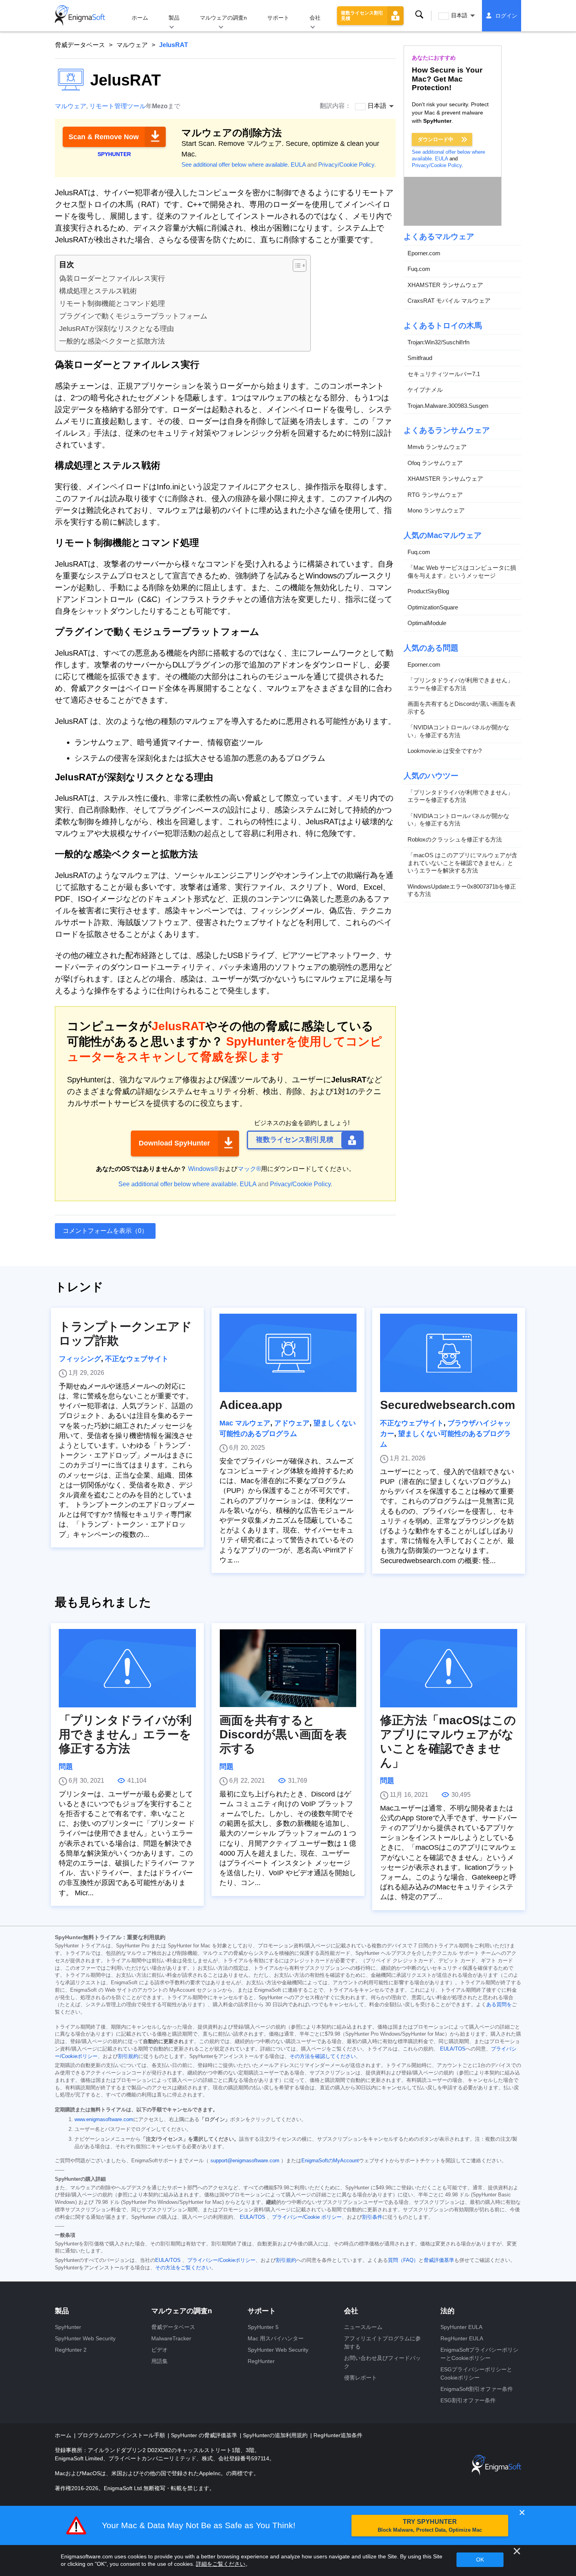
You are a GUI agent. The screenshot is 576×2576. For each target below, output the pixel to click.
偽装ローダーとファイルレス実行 (112, 278)
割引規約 (128, 2056)
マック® (249, 1169)
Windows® (203, 1169)
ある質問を (499, 2005)
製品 (174, 18)
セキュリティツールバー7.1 (444, 374)
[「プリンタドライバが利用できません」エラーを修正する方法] (127, 1668)
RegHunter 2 (71, 2350)
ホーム (140, 18)
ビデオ (159, 2350)
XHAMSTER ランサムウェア (445, 285)
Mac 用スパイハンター (276, 2338)
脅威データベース (80, 45)
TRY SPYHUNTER (430, 2526)
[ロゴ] (80, 16)
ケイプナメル (425, 390)
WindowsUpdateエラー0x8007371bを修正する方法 (462, 890)
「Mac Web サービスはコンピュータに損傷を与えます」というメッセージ (462, 572)
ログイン (506, 16)
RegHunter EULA (462, 2338)
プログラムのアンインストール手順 (122, 2435)
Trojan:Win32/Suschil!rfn (438, 342)
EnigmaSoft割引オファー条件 (477, 2389)
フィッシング (80, 1359)
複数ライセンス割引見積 (362, 16)
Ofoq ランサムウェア (435, 463)
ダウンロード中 (436, 139)
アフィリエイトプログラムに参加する (382, 2342)
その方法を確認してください (323, 2056)
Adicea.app (251, 1405)
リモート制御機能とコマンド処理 (112, 304)
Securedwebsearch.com (448, 1405)
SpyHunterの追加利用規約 (276, 2435)
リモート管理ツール (118, 106)
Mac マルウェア (245, 1423)
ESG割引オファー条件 (468, 2400)
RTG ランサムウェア (435, 495)
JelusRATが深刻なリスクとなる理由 (117, 329)
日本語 (459, 15)
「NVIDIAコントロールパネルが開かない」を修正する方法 (458, 732)
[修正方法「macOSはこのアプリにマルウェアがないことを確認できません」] (449, 1668)
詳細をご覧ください (221, 2564)
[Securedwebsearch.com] (449, 1353)
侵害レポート (360, 2378)
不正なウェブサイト (137, 1359)
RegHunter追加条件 (338, 2435)
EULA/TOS (453, 2049)
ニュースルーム (363, 2327)
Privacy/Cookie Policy (346, 165)
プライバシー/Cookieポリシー (221, 2260)
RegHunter (261, 2361)
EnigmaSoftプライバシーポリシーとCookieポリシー (479, 2354)
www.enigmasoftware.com (104, 2120)
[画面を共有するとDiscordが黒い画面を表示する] (288, 1668)
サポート (278, 18)
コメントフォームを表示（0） (105, 1231)
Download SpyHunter (174, 1143)
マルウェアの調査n (223, 18)
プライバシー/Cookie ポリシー (307, 2217)
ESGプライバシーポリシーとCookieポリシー (476, 2373)
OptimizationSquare (433, 607)
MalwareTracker (171, 2338)
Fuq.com (419, 269)
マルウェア (132, 45)
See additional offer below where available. (235, 165)
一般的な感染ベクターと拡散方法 (112, 341)
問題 (66, 1767)
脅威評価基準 (439, 2260)
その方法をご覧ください (183, 2268)
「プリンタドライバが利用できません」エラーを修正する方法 (460, 684)
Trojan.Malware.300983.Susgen (448, 406)
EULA (298, 165)
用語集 (159, 2361)
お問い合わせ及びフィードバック (382, 2362)
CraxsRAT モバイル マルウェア (449, 301)
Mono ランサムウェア (436, 511)
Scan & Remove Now (104, 137)
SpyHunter (68, 2327)
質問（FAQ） (403, 2260)
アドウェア (292, 1423)
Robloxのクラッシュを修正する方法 (455, 839)
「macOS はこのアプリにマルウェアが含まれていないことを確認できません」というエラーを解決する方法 (462, 863)
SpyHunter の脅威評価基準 (205, 2435)
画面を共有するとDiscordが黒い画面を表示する (462, 708)
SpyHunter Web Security (85, 2338)
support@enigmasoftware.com (245, 2161)
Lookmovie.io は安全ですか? (445, 751)
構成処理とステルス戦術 (98, 291)
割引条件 (372, 2217)
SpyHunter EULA (461, 2327)
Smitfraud (420, 358)
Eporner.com (424, 253)
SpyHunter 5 (263, 2327)
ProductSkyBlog (428, 592)
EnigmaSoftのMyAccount (330, 2161)
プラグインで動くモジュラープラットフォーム (133, 316)
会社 (315, 18)
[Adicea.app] (288, 1353)
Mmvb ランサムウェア (437, 447)
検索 (419, 15)
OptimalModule (427, 623)
